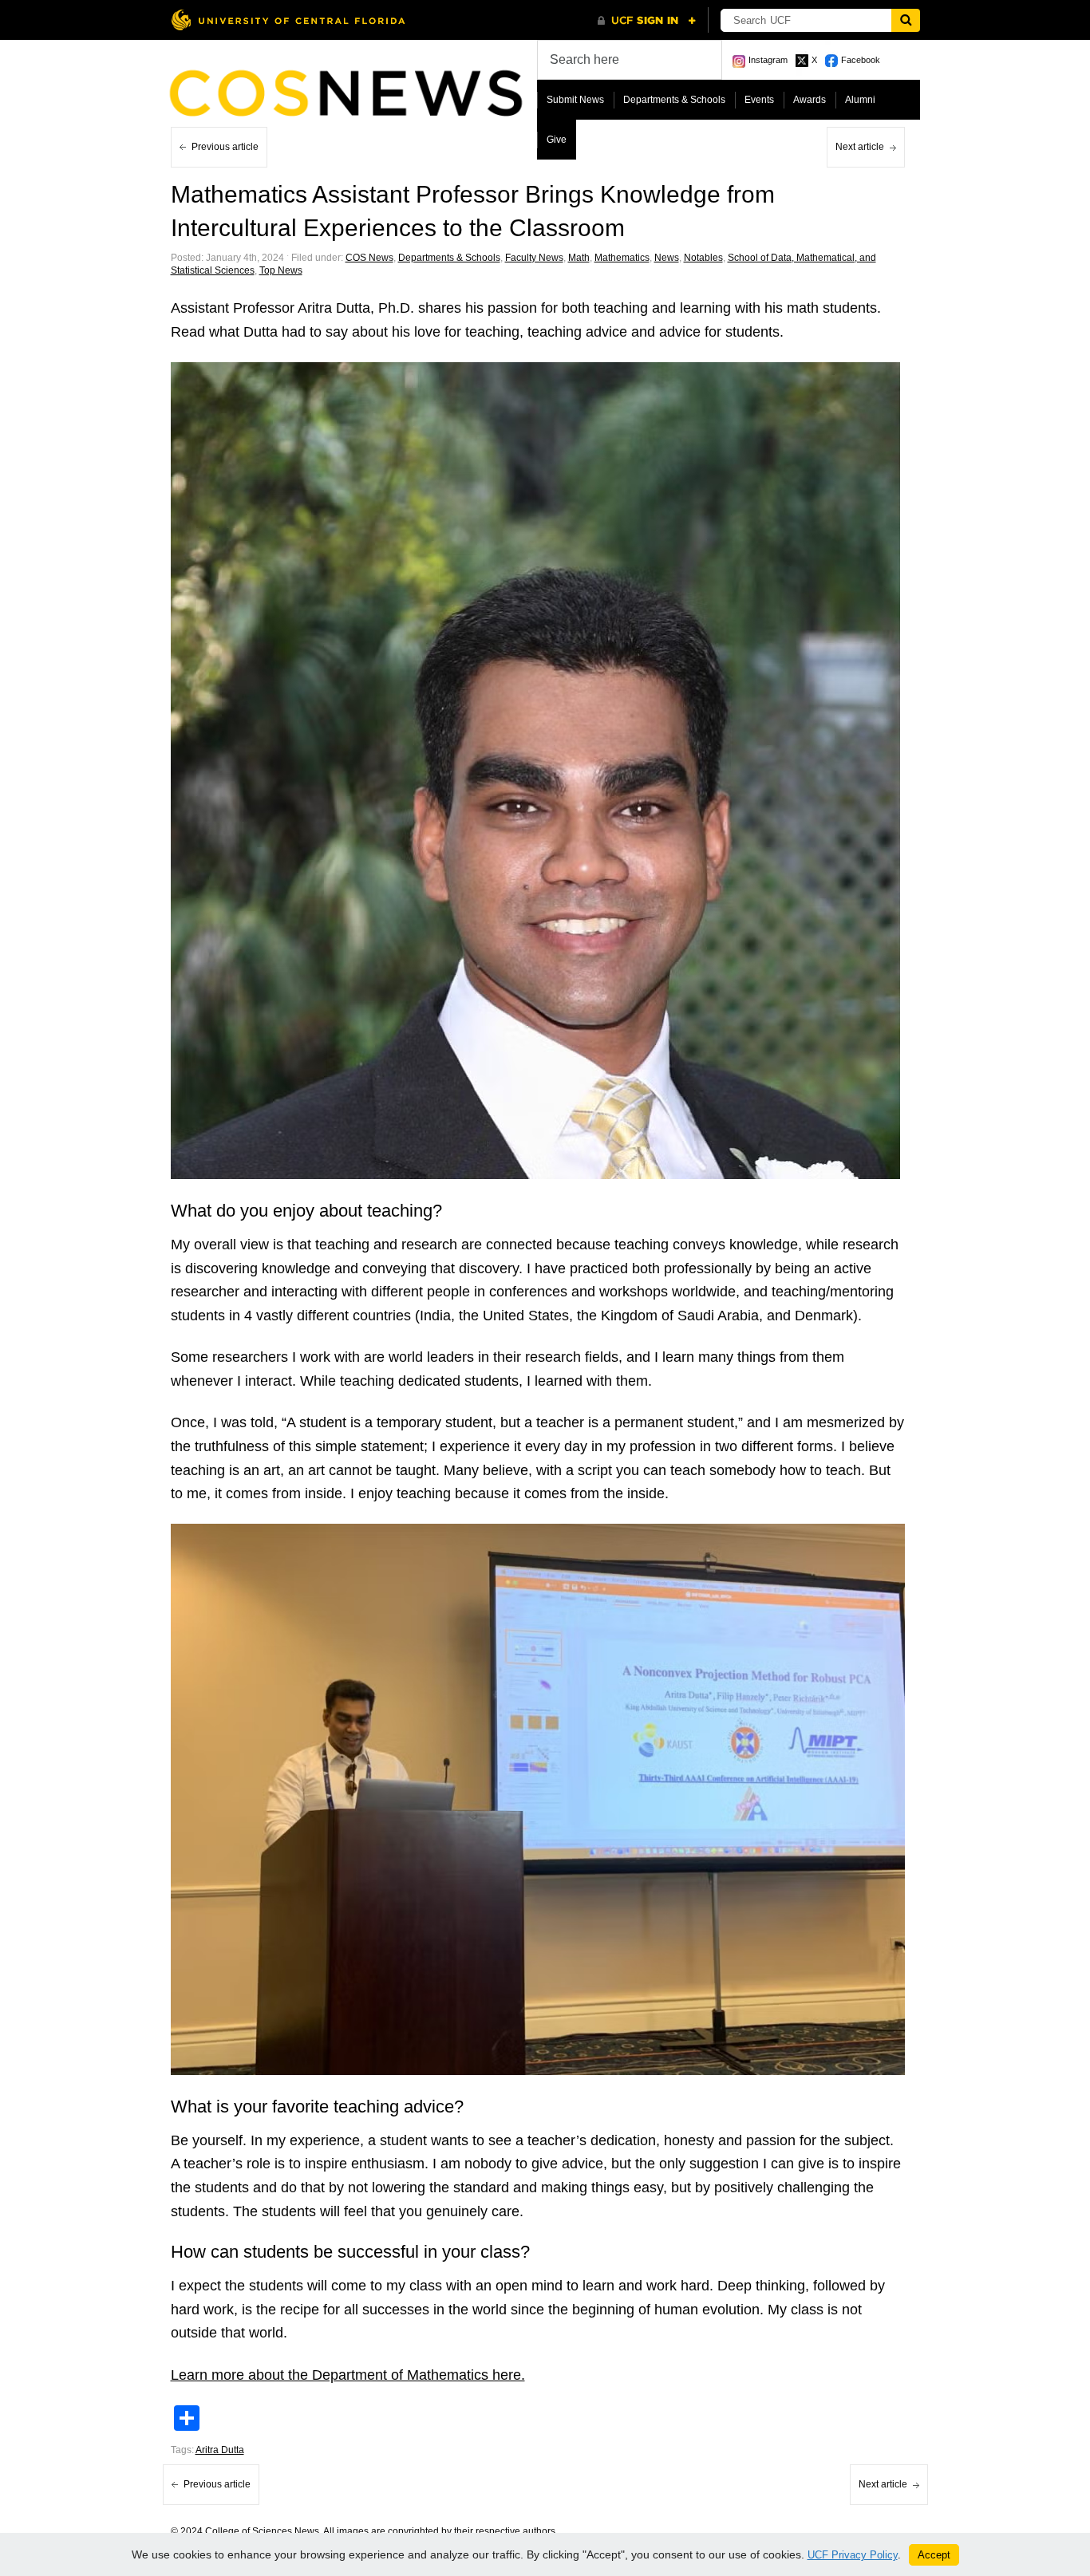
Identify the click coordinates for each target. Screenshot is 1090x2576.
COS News (369, 258)
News (667, 258)
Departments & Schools (674, 100)
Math (579, 258)
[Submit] (906, 20)
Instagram (768, 60)
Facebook (861, 60)
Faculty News (534, 258)
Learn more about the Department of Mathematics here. (348, 2375)
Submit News (575, 100)
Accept (934, 2555)
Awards (810, 100)
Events (759, 100)
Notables (703, 258)
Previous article (225, 147)
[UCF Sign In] (647, 21)
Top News (281, 270)
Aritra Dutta (220, 2450)
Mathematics (622, 258)
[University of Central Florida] (288, 20)
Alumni (860, 100)
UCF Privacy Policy (853, 2555)
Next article (860, 147)
